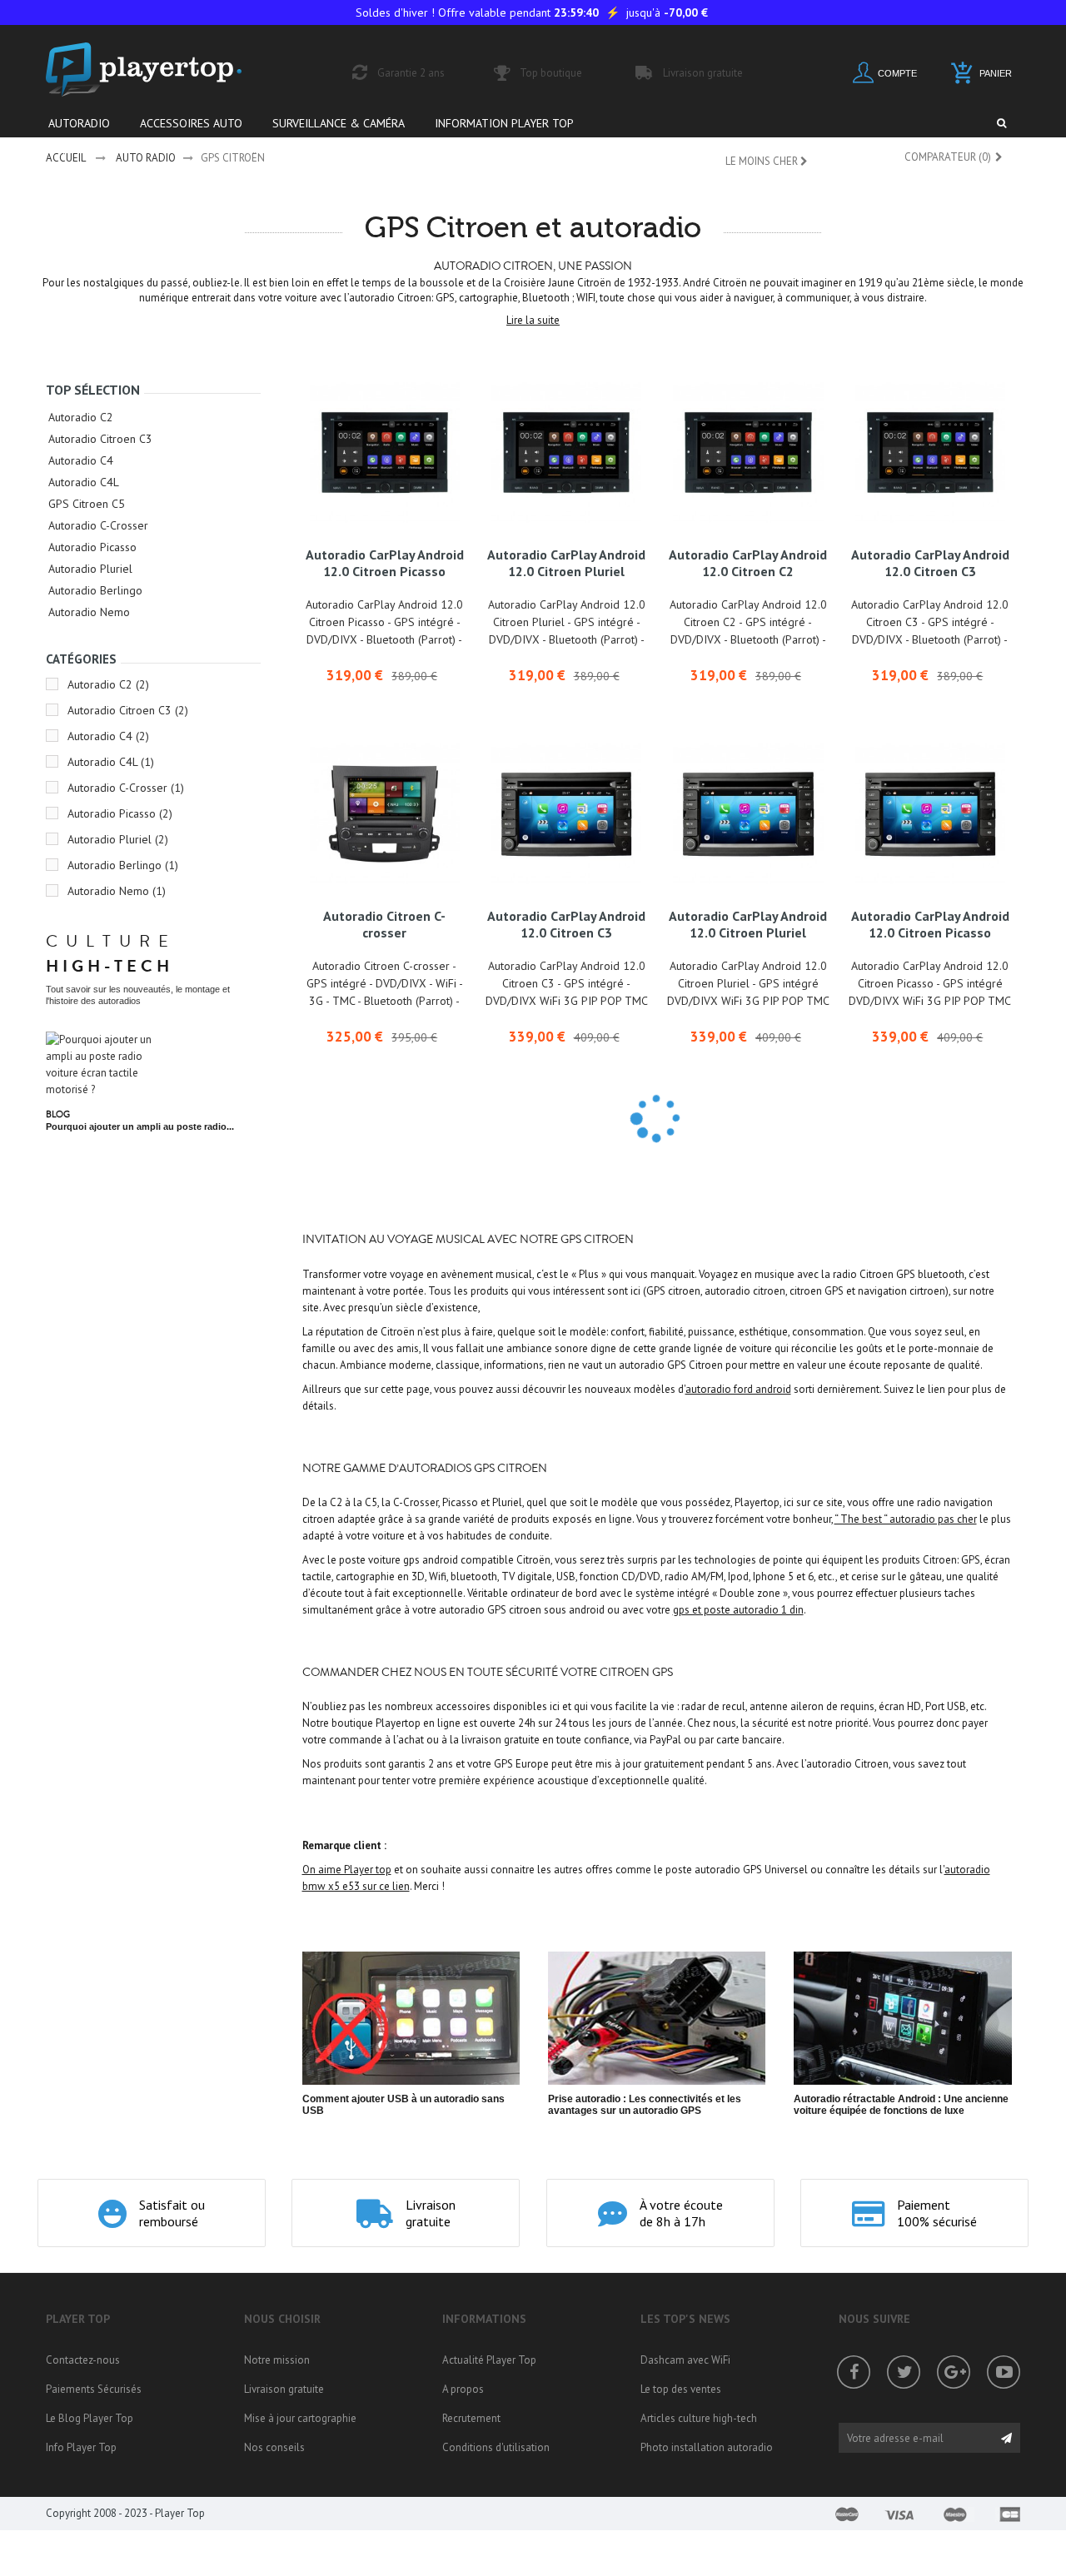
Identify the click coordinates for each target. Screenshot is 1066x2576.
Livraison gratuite (284, 2389)
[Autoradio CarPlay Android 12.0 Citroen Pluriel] (566, 453)
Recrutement (471, 2418)
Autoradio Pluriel (90, 569)
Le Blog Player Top (90, 2418)
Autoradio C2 (81, 417)
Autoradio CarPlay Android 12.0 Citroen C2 (748, 563)
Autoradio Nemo (89, 612)
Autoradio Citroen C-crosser (384, 924)
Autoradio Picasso (92, 547)
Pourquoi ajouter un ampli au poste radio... (140, 1126)
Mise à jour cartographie (300, 2418)
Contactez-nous (83, 2360)
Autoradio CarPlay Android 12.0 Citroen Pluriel (566, 563)
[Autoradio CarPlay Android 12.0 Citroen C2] (748, 453)
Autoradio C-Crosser (98, 525)
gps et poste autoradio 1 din (738, 1610)
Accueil (66, 158)
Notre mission (277, 2360)
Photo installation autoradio (707, 2447)
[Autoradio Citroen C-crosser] (385, 814)
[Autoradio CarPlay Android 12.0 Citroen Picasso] (385, 453)
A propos (463, 2389)
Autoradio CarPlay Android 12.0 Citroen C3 (930, 563)
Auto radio (146, 158)
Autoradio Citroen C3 (100, 439)
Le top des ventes (681, 2389)
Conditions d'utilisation (496, 2447)
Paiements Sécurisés (94, 2389)
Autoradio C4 (81, 460)
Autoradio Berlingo (95, 590)
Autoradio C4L (84, 482)
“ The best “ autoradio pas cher (906, 1519)
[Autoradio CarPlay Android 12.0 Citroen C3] (930, 453)
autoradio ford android (738, 1389)
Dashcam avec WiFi (685, 2360)
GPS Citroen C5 (87, 504)
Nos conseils (274, 2447)
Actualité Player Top (489, 2360)
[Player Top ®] (162, 70)
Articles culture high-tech (699, 2418)
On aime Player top (347, 1870)
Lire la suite (533, 320)
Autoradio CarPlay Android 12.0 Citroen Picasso (385, 563)
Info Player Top (81, 2447)
